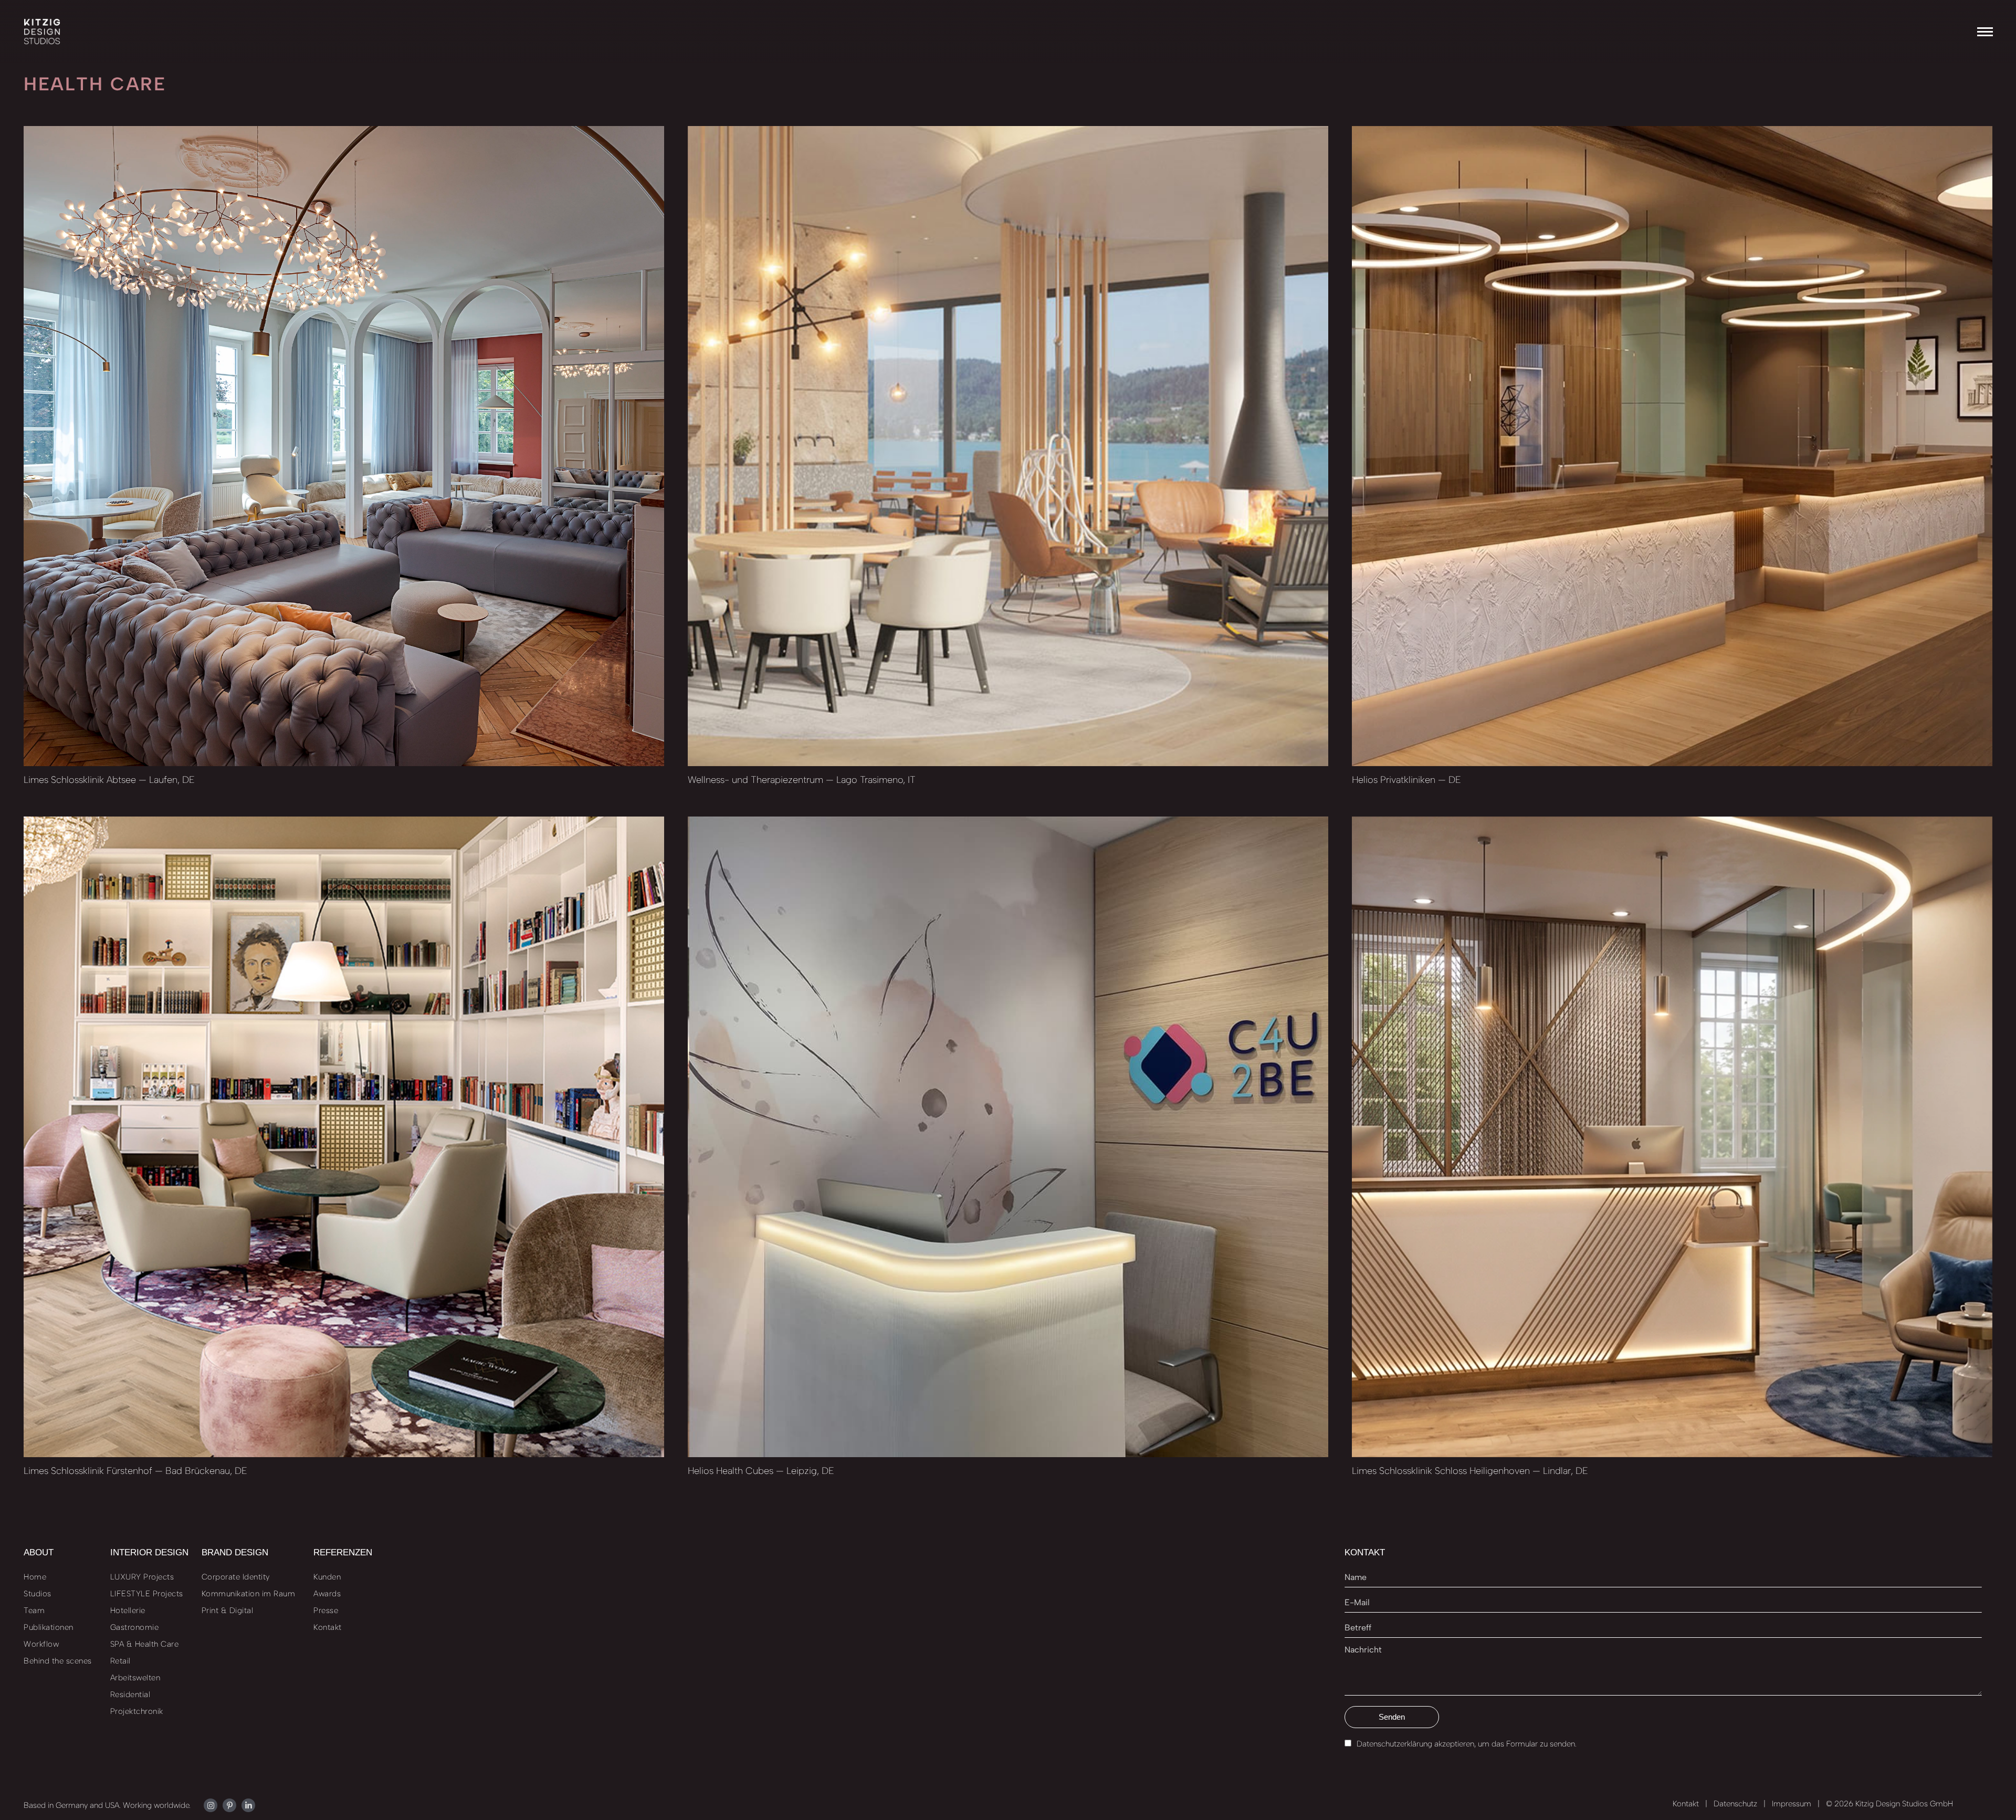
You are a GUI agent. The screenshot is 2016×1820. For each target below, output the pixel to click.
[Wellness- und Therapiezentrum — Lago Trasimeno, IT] (1008, 446)
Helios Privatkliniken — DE (1406, 780)
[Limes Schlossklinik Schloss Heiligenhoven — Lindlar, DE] (1672, 1137)
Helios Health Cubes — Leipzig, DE (761, 1471)
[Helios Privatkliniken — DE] (1672, 446)
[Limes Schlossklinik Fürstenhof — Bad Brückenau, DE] (344, 1137)
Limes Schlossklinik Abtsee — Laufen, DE (109, 780)
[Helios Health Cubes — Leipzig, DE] (1008, 1137)
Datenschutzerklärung (1394, 1744)
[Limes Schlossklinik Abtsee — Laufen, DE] (344, 446)
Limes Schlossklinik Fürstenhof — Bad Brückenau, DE (135, 1471)
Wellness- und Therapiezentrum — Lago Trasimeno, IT (802, 780)
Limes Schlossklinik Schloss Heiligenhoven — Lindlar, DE (1470, 1471)
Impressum (1792, 1804)
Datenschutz (1735, 1804)
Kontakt (1686, 1804)
